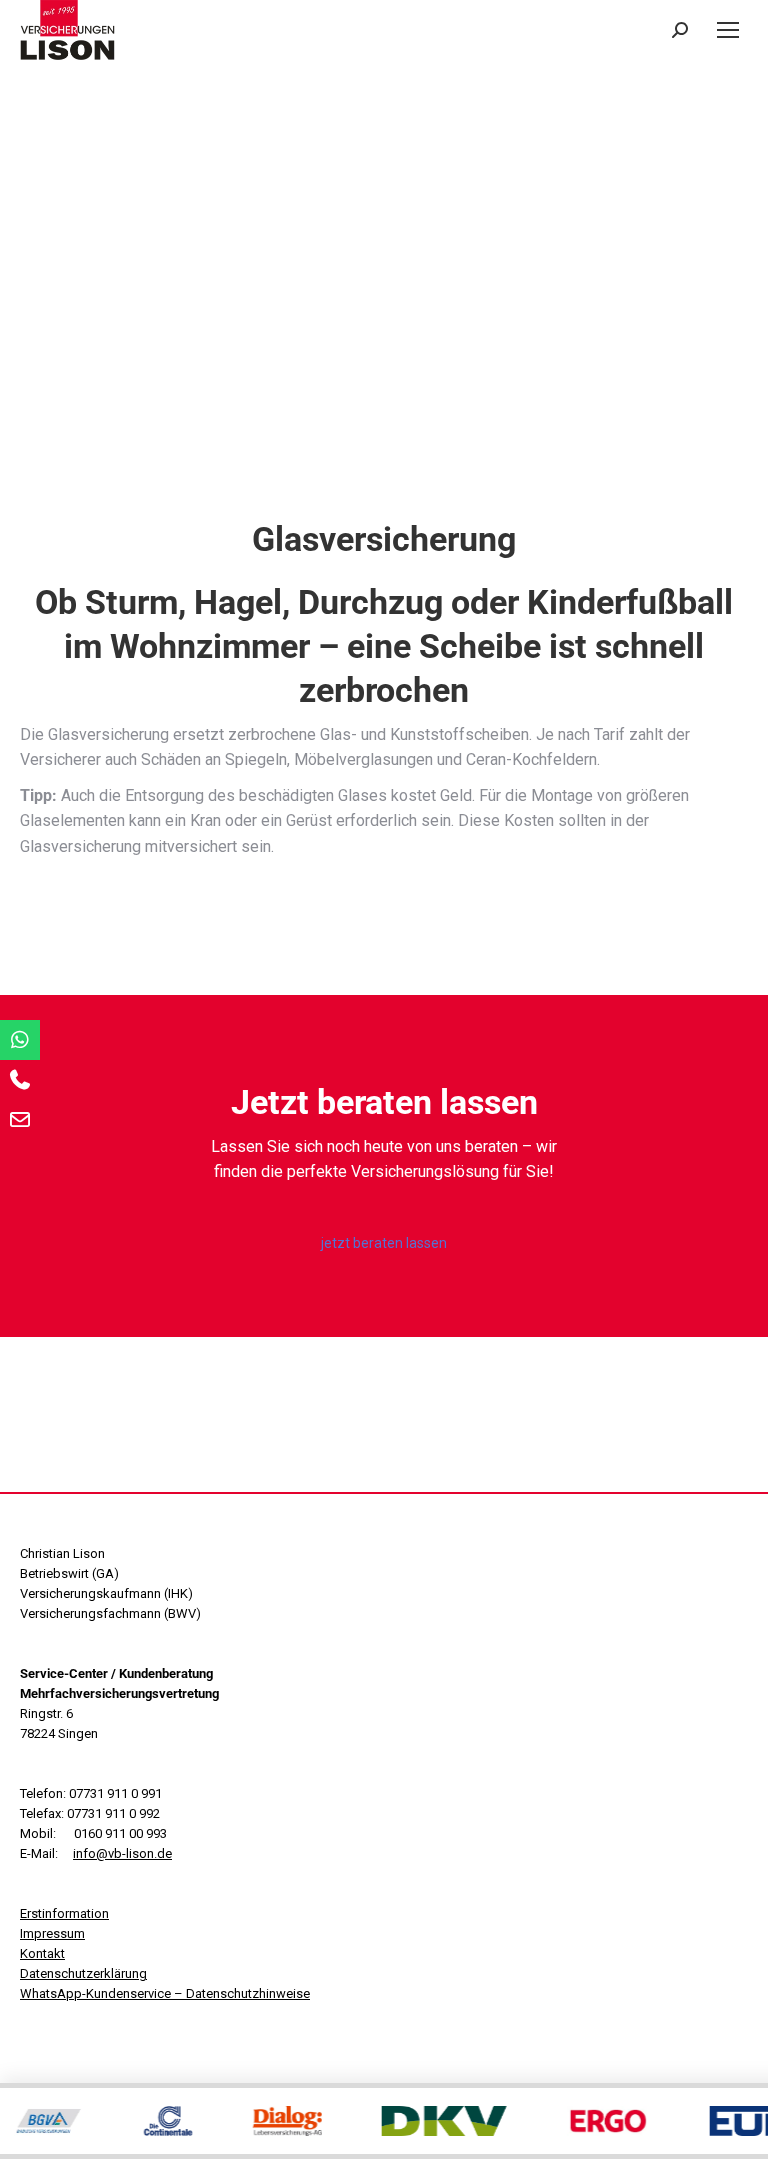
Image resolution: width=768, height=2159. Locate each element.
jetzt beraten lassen (384, 1243)
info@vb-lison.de (122, 1853)
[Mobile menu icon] (728, 30)
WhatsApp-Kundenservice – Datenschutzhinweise (165, 1993)
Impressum (52, 1933)
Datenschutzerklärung (83, 1973)
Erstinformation (64, 1913)
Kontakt (42, 1953)
